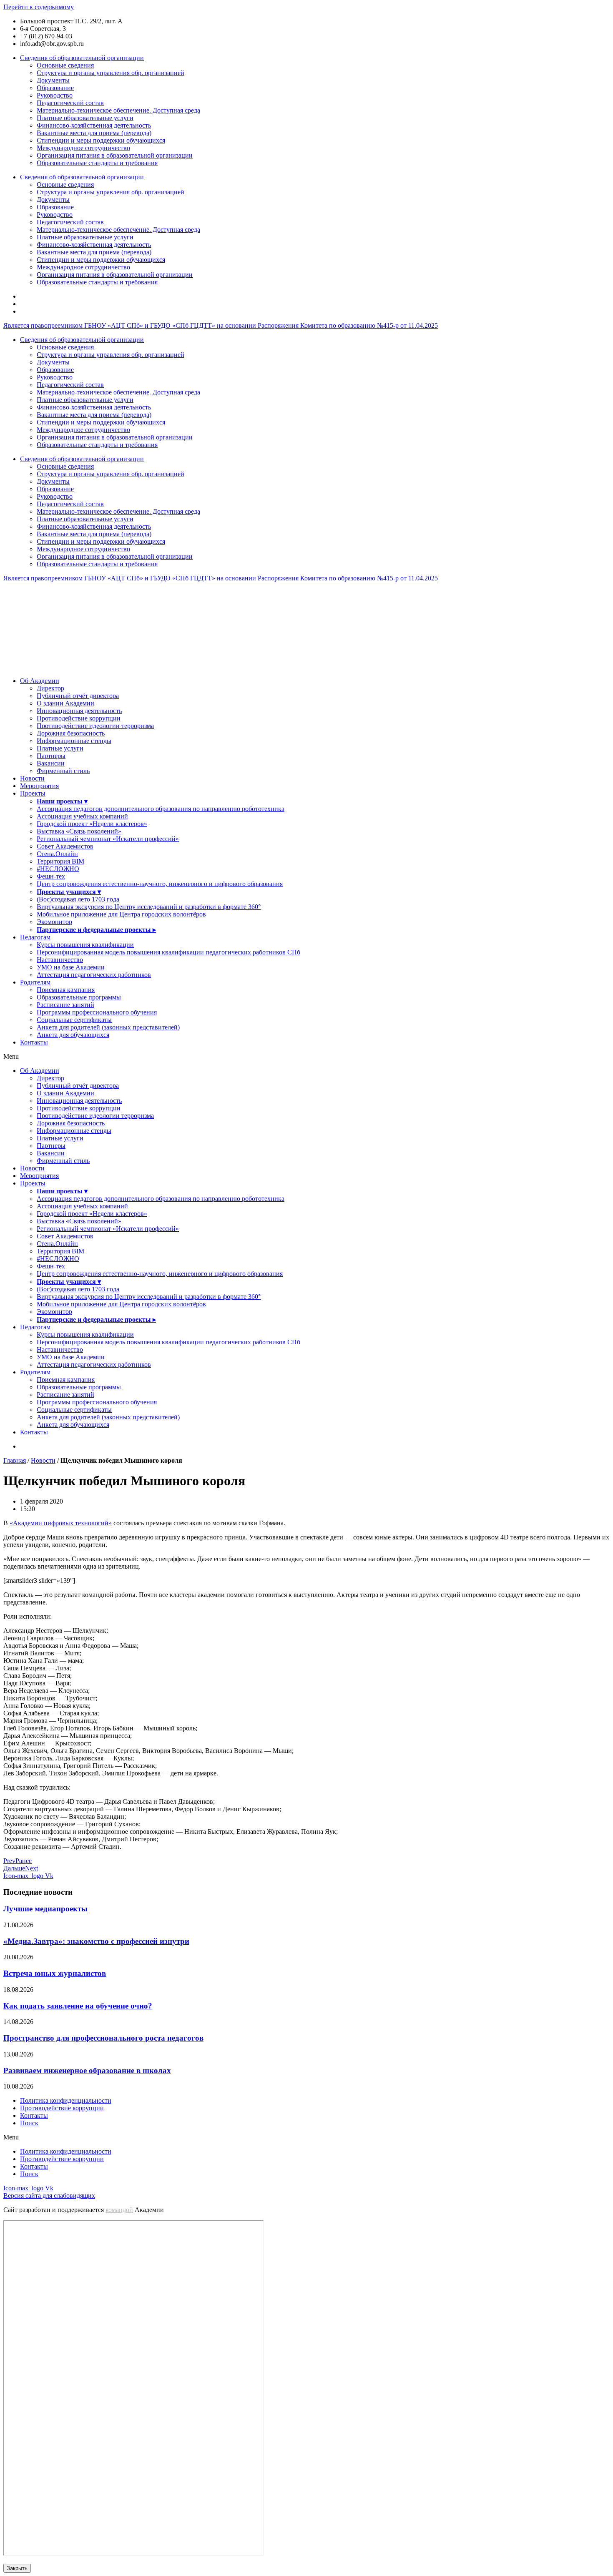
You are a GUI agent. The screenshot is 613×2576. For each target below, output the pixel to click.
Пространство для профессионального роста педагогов (103, 2038)
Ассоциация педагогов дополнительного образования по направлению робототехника (161, 809)
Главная (15, 1460)
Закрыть (17, 2568)
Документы (53, 80)
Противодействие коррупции (79, 718)
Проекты (33, 793)
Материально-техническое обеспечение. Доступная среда (118, 110)
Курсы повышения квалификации (85, 945)
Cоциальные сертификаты (74, 1020)
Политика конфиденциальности (66, 2100)
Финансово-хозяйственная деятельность (94, 125)
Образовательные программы (79, 997)
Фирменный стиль (63, 771)
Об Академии (40, 681)
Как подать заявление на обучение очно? (78, 2006)
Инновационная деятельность (79, 711)
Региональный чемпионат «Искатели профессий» (108, 839)
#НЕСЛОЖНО (58, 869)
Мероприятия (39, 786)
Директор (50, 688)
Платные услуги (60, 748)
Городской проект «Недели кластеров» (92, 824)
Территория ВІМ (60, 861)
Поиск (29, 2123)
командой (119, 2210)
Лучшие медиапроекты (45, 1909)
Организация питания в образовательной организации (115, 155)
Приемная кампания (66, 990)
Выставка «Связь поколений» (79, 831)
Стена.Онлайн (57, 854)
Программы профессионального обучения (97, 1012)
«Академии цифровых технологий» (61, 1523)
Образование (55, 88)
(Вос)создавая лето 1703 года (78, 899)
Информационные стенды (74, 741)
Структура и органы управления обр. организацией (111, 73)
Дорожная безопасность (71, 733)
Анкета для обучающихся (73, 1035)
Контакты (34, 1042)
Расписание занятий (65, 1005)
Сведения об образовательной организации (82, 58)
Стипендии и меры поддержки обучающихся (101, 140)
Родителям (35, 982)
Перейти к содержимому (39, 7)
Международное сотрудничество (83, 148)
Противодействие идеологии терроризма (95, 726)
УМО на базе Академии (71, 967)
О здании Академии (65, 703)
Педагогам (35, 937)
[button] (306, 1057)
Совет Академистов (65, 846)
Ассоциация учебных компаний (82, 816)
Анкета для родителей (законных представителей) (108, 1027)
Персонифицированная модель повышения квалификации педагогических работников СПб (168, 952)
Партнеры (51, 756)
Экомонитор (54, 922)
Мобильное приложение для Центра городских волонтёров (121, 914)
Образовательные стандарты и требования (97, 163)
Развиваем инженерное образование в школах (87, 2070)
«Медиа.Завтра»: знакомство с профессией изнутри (96, 1941)
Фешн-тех (51, 876)
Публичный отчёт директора (78, 696)
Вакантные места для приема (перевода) (94, 133)
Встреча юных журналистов (55, 1973)
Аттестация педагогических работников (94, 975)
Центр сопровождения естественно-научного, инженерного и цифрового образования (160, 884)
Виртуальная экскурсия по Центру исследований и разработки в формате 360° (149, 907)
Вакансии (51, 763)
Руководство (55, 95)
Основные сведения (65, 65)
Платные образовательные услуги (85, 118)
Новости (32, 778)
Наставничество (60, 960)
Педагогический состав (70, 103)
